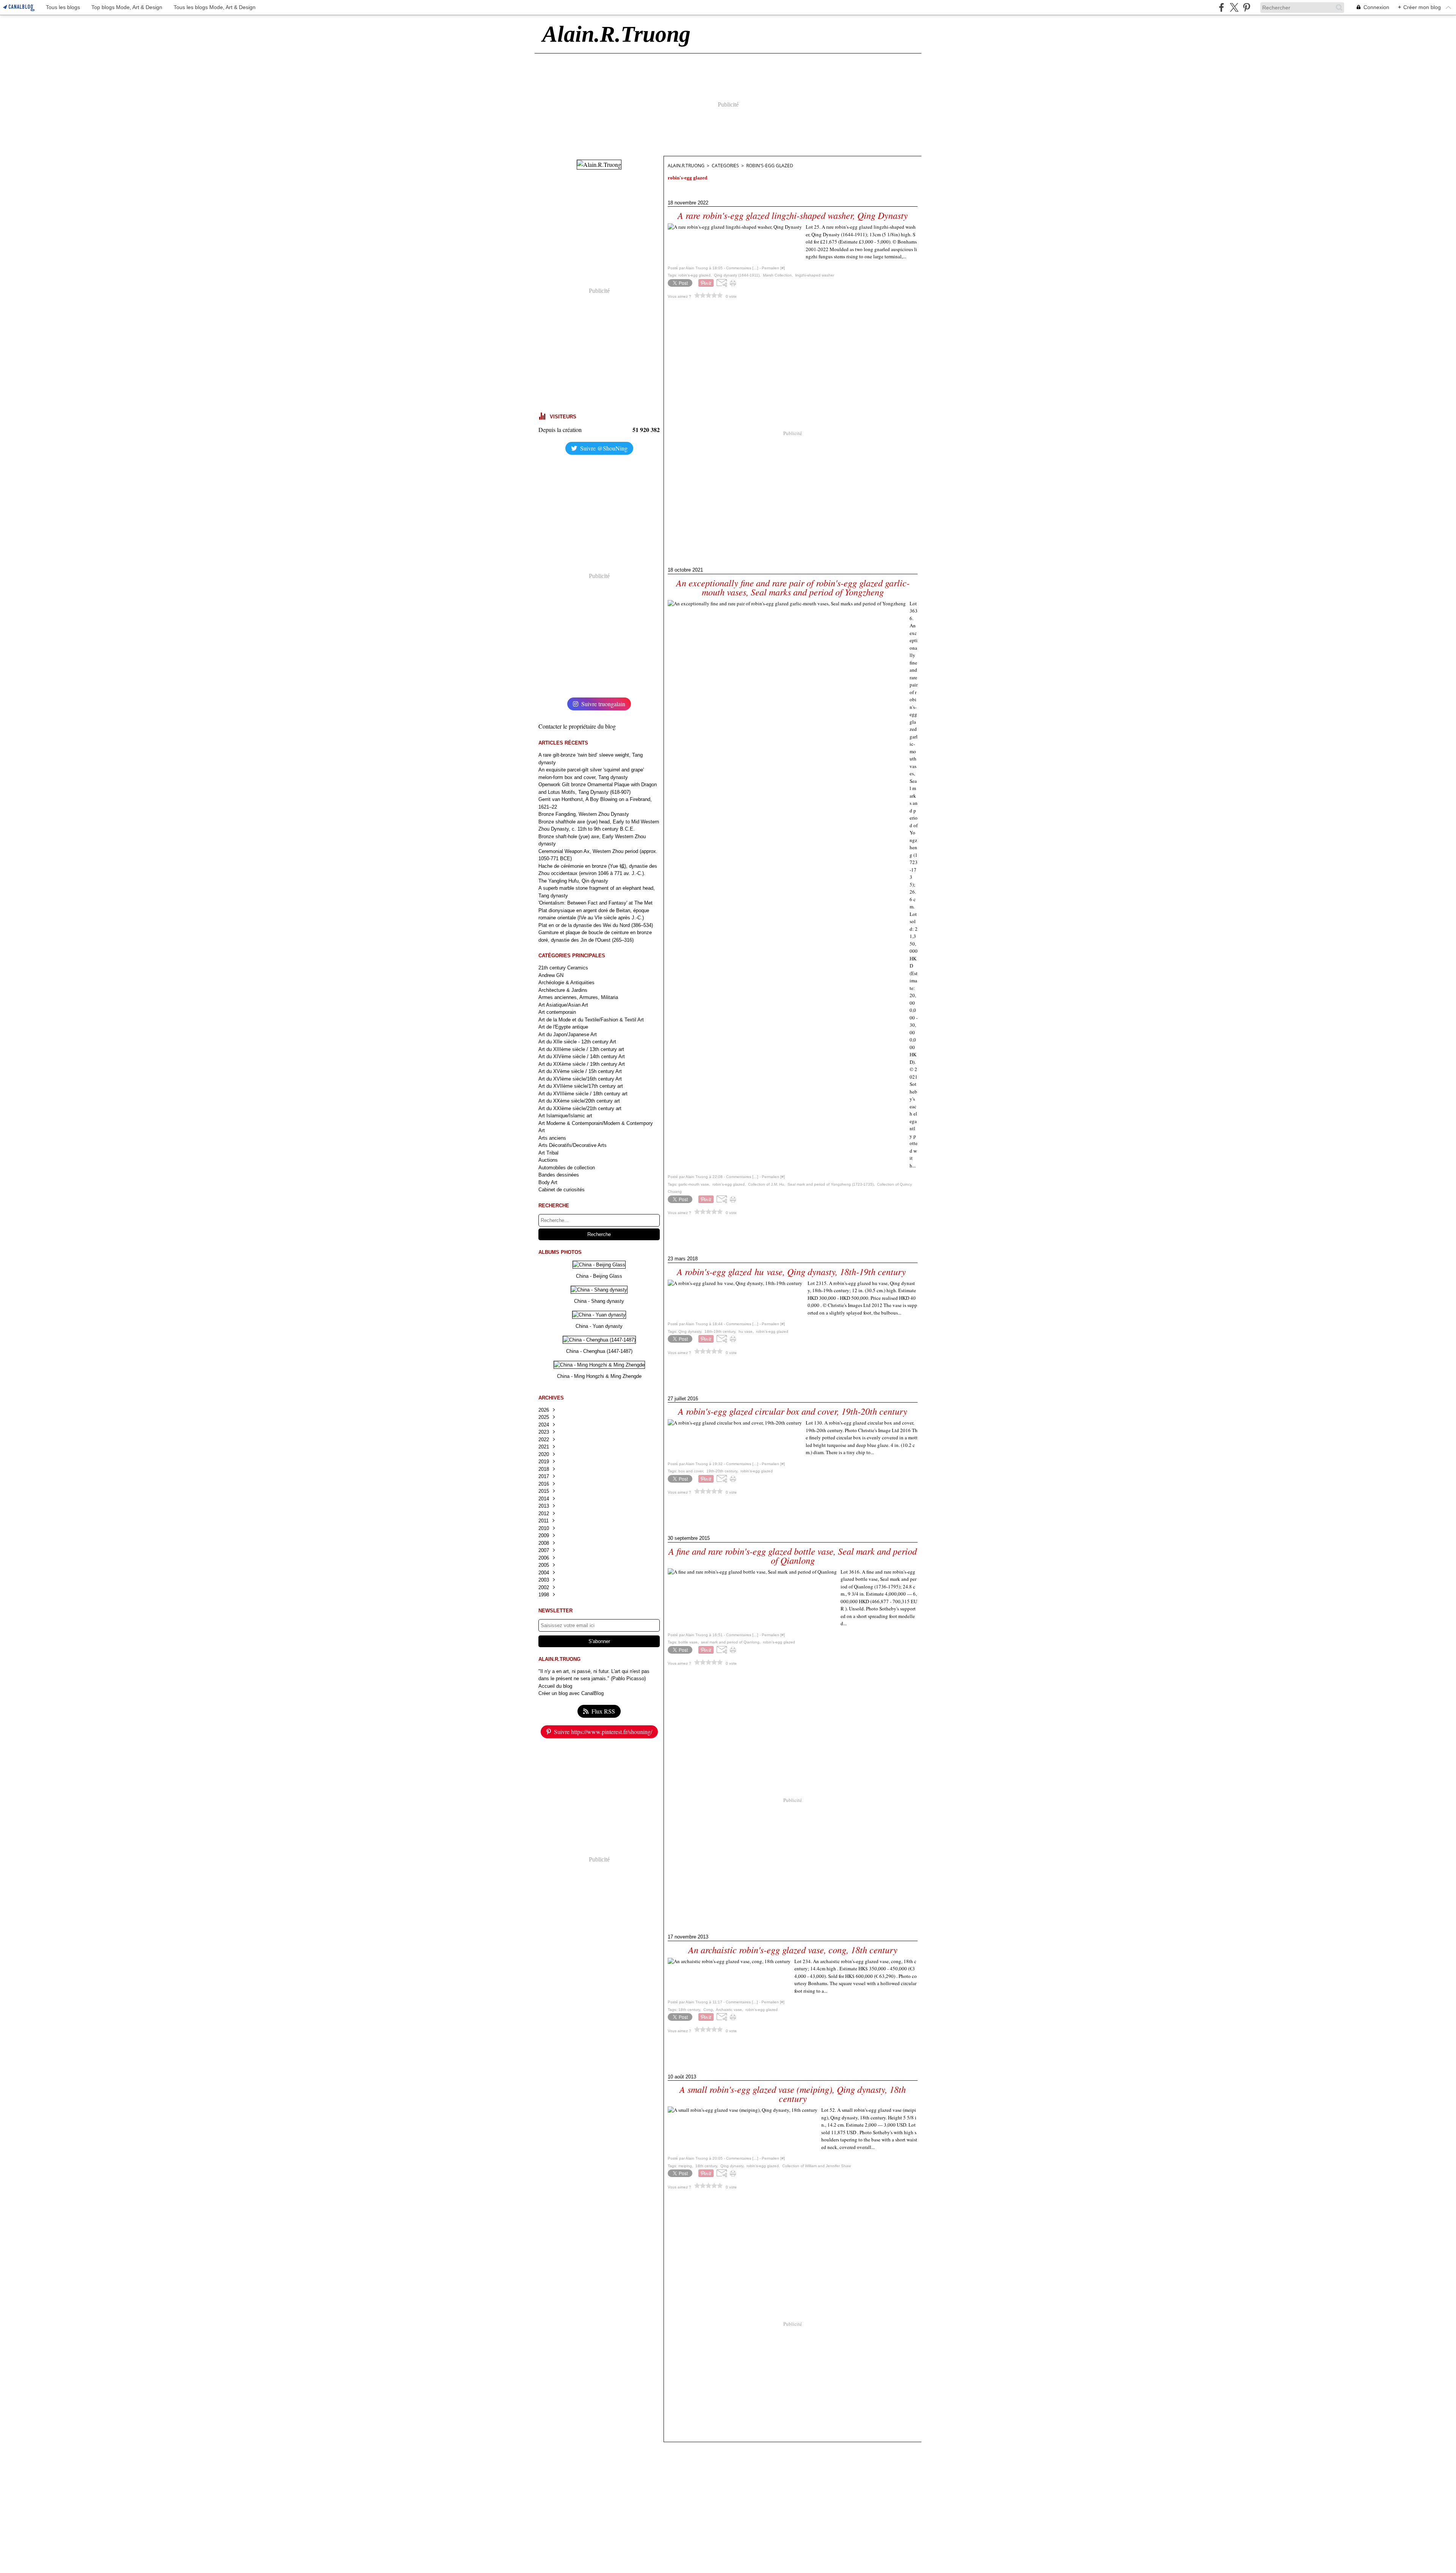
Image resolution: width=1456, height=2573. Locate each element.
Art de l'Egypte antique (563, 1027)
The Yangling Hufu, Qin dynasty (573, 881)
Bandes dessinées (559, 1175)
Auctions (548, 1160)
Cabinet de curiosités (562, 1190)
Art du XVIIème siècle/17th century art (581, 1086)
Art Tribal (548, 1153)
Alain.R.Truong (686, 166)
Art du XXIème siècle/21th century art (580, 1108)
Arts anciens (552, 1138)
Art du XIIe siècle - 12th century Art (577, 1042)
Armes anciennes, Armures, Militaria (578, 997)
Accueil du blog (555, 1686)
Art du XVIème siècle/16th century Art (580, 1079)
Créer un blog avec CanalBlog (571, 1693)
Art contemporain (557, 1012)
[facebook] (1221, 7)
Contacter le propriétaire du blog (577, 726)
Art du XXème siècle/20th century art (579, 1101)
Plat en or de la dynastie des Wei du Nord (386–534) (596, 925)
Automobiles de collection (567, 1168)
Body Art (548, 1182)
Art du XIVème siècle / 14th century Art (582, 1056)
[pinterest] (1247, 7)
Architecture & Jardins (563, 990)
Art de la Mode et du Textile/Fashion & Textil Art (591, 1020)
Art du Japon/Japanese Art (568, 1034)
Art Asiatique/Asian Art (563, 1005)
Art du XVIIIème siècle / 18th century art (583, 1094)
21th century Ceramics (563, 968)
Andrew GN (551, 975)
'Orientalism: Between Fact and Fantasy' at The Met (595, 903)
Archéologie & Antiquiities (566, 983)
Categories (725, 166)
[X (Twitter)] (1234, 7)
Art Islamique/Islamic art (565, 1116)
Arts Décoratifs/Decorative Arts (573, 1145)
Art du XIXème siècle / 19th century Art (582, 1064)
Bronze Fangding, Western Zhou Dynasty (584, 814)
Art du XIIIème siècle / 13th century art (581, 1049)
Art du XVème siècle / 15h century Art (580, 1071)
